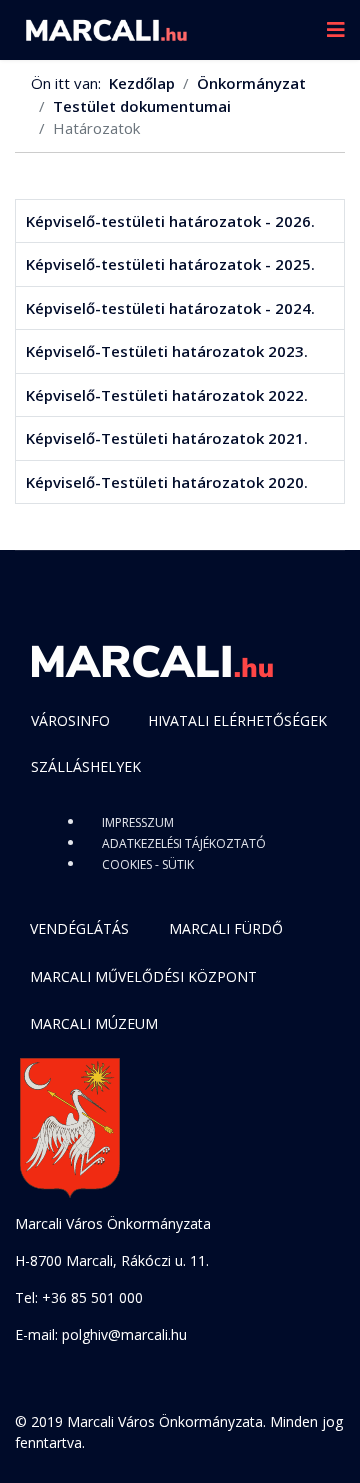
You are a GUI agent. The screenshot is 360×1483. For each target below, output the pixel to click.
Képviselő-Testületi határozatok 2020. (167, 482)
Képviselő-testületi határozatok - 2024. (170, 308)
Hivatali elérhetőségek (237, 720)
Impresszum (138, 822)
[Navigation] (336, 30)
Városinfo (70, 720)
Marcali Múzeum (94, 1023)
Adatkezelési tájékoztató (184, 843)
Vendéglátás (79, 928)
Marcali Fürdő (226, 928)
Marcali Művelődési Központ (143, 976)
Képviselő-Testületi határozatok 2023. (167, 351)
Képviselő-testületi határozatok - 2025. (170, 264)
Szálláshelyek (86, 766)
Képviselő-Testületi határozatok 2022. (167, 395)
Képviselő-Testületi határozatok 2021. (167, 438)
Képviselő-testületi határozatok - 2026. (170, 221)
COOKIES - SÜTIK (148, 864)
